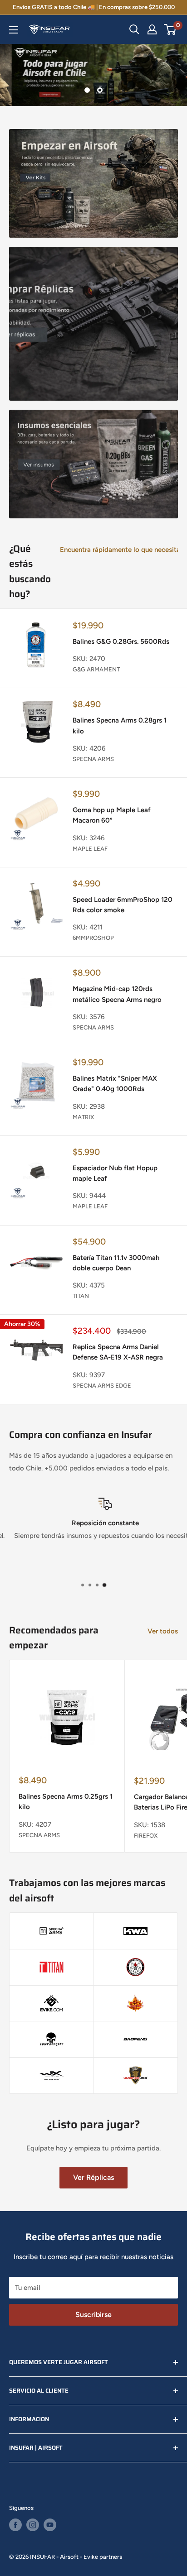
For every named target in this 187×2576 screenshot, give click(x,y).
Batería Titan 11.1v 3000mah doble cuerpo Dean (116, 1263)
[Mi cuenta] (152, 29)
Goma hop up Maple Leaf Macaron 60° (112, 815)
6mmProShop (93, 938)
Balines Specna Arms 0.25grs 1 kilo (66, 1802)
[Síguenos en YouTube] (50, 2525)
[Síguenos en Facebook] (15, 2525)
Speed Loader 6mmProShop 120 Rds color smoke (123, 905)
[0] (170, 29)
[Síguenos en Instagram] (33, 2525)
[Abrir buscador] (134, 29)
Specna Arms (93, 759)
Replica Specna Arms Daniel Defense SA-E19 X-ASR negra (118, 1352)
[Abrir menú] (14, 30)
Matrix (83, 1117)
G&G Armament (96, 669)
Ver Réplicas (93, 2177)
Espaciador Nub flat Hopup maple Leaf (115, 1173)
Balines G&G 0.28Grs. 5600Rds (121, 642)
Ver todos (163, 1631)
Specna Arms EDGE (102, 1386)
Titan (81, 1296)
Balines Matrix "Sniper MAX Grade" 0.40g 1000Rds (115, 1084)
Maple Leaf (90, 849)
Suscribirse (93, 2315)
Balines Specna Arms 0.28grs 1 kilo (120, 725)
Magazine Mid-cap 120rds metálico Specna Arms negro (117, 994)
